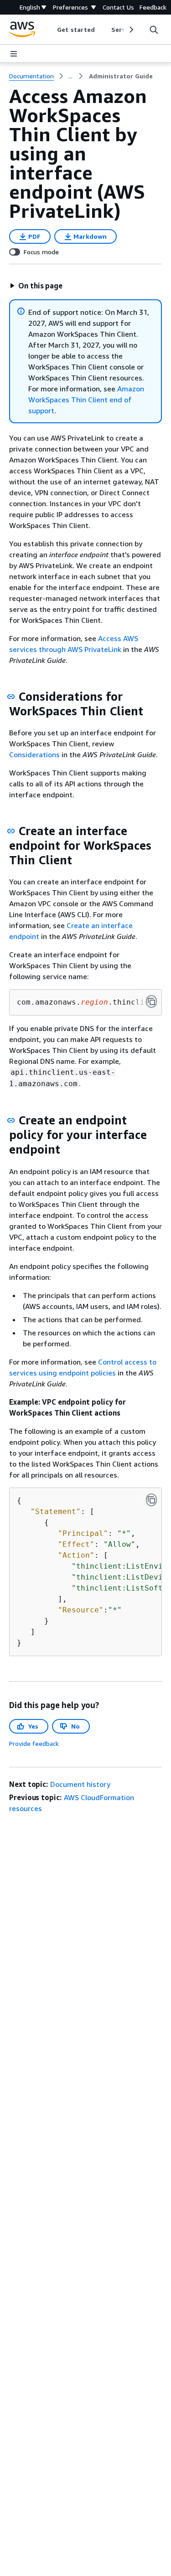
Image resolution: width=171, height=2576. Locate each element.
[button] (36, 286)
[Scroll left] (50, 30)
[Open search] (154, 30)
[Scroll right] (131, 30)
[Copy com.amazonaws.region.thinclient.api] (151, 1001)
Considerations (34, 754)
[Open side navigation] (14, 54)
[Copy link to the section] (11, 697)
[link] (121, 76)
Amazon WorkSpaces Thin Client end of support (86, 400)
